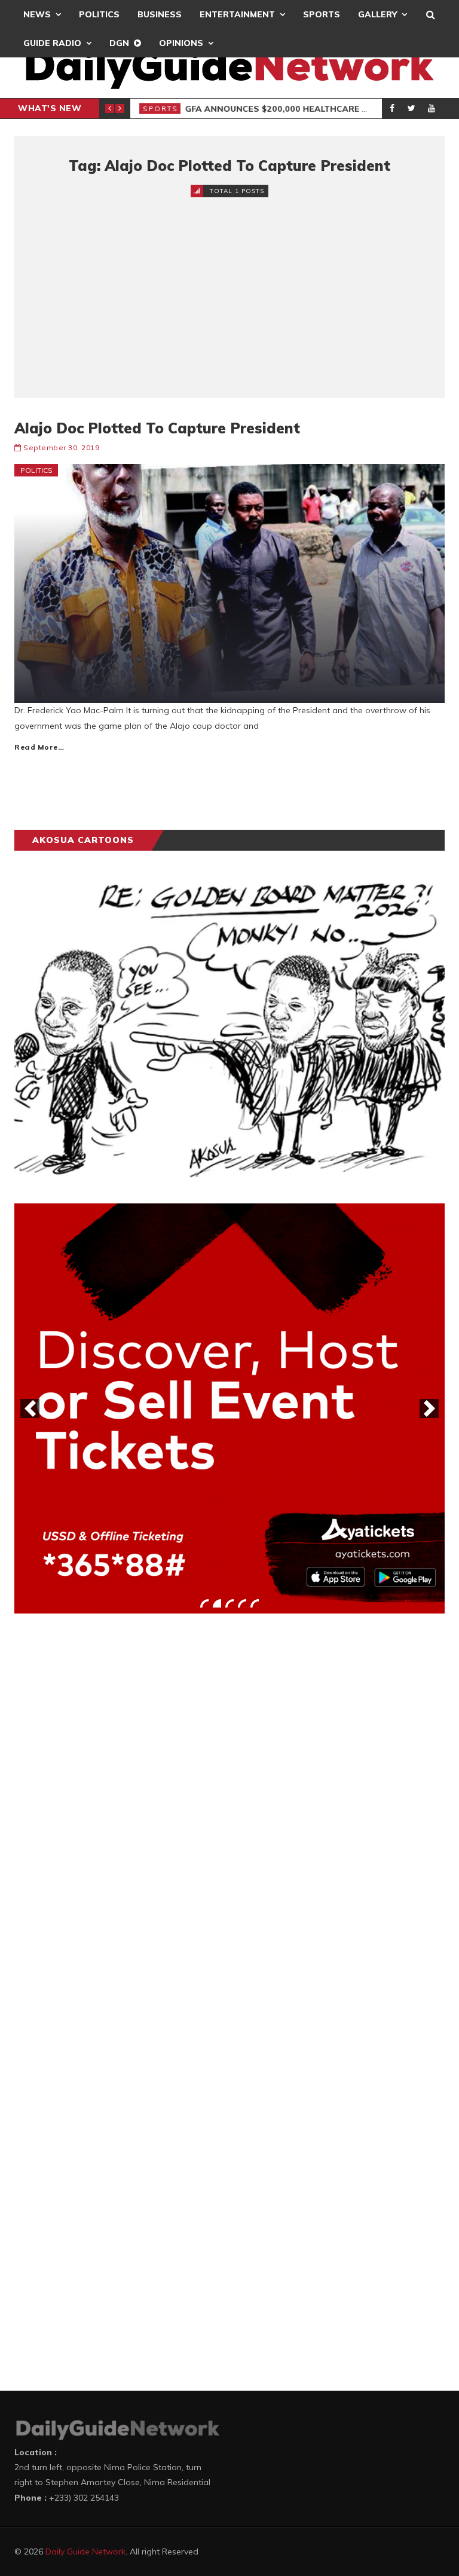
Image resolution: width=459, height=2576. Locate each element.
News (37, 14)
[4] (242, 1603)
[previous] (30, 1408)
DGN (119, 43)
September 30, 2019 (61, 447)
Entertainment (237, 14)
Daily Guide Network (85, 2551)
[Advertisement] (229, 288)
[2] (217, 1603)
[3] (229, 1603)
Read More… (39, 747)
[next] (429, 1408)
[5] (255, 1603)
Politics (99, 14)
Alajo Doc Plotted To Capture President (157, 428)
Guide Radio (52, 43)
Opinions (181, 43)
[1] (204, 1603)
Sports (322, 14)
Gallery (377, 14)
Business (160, 14)
